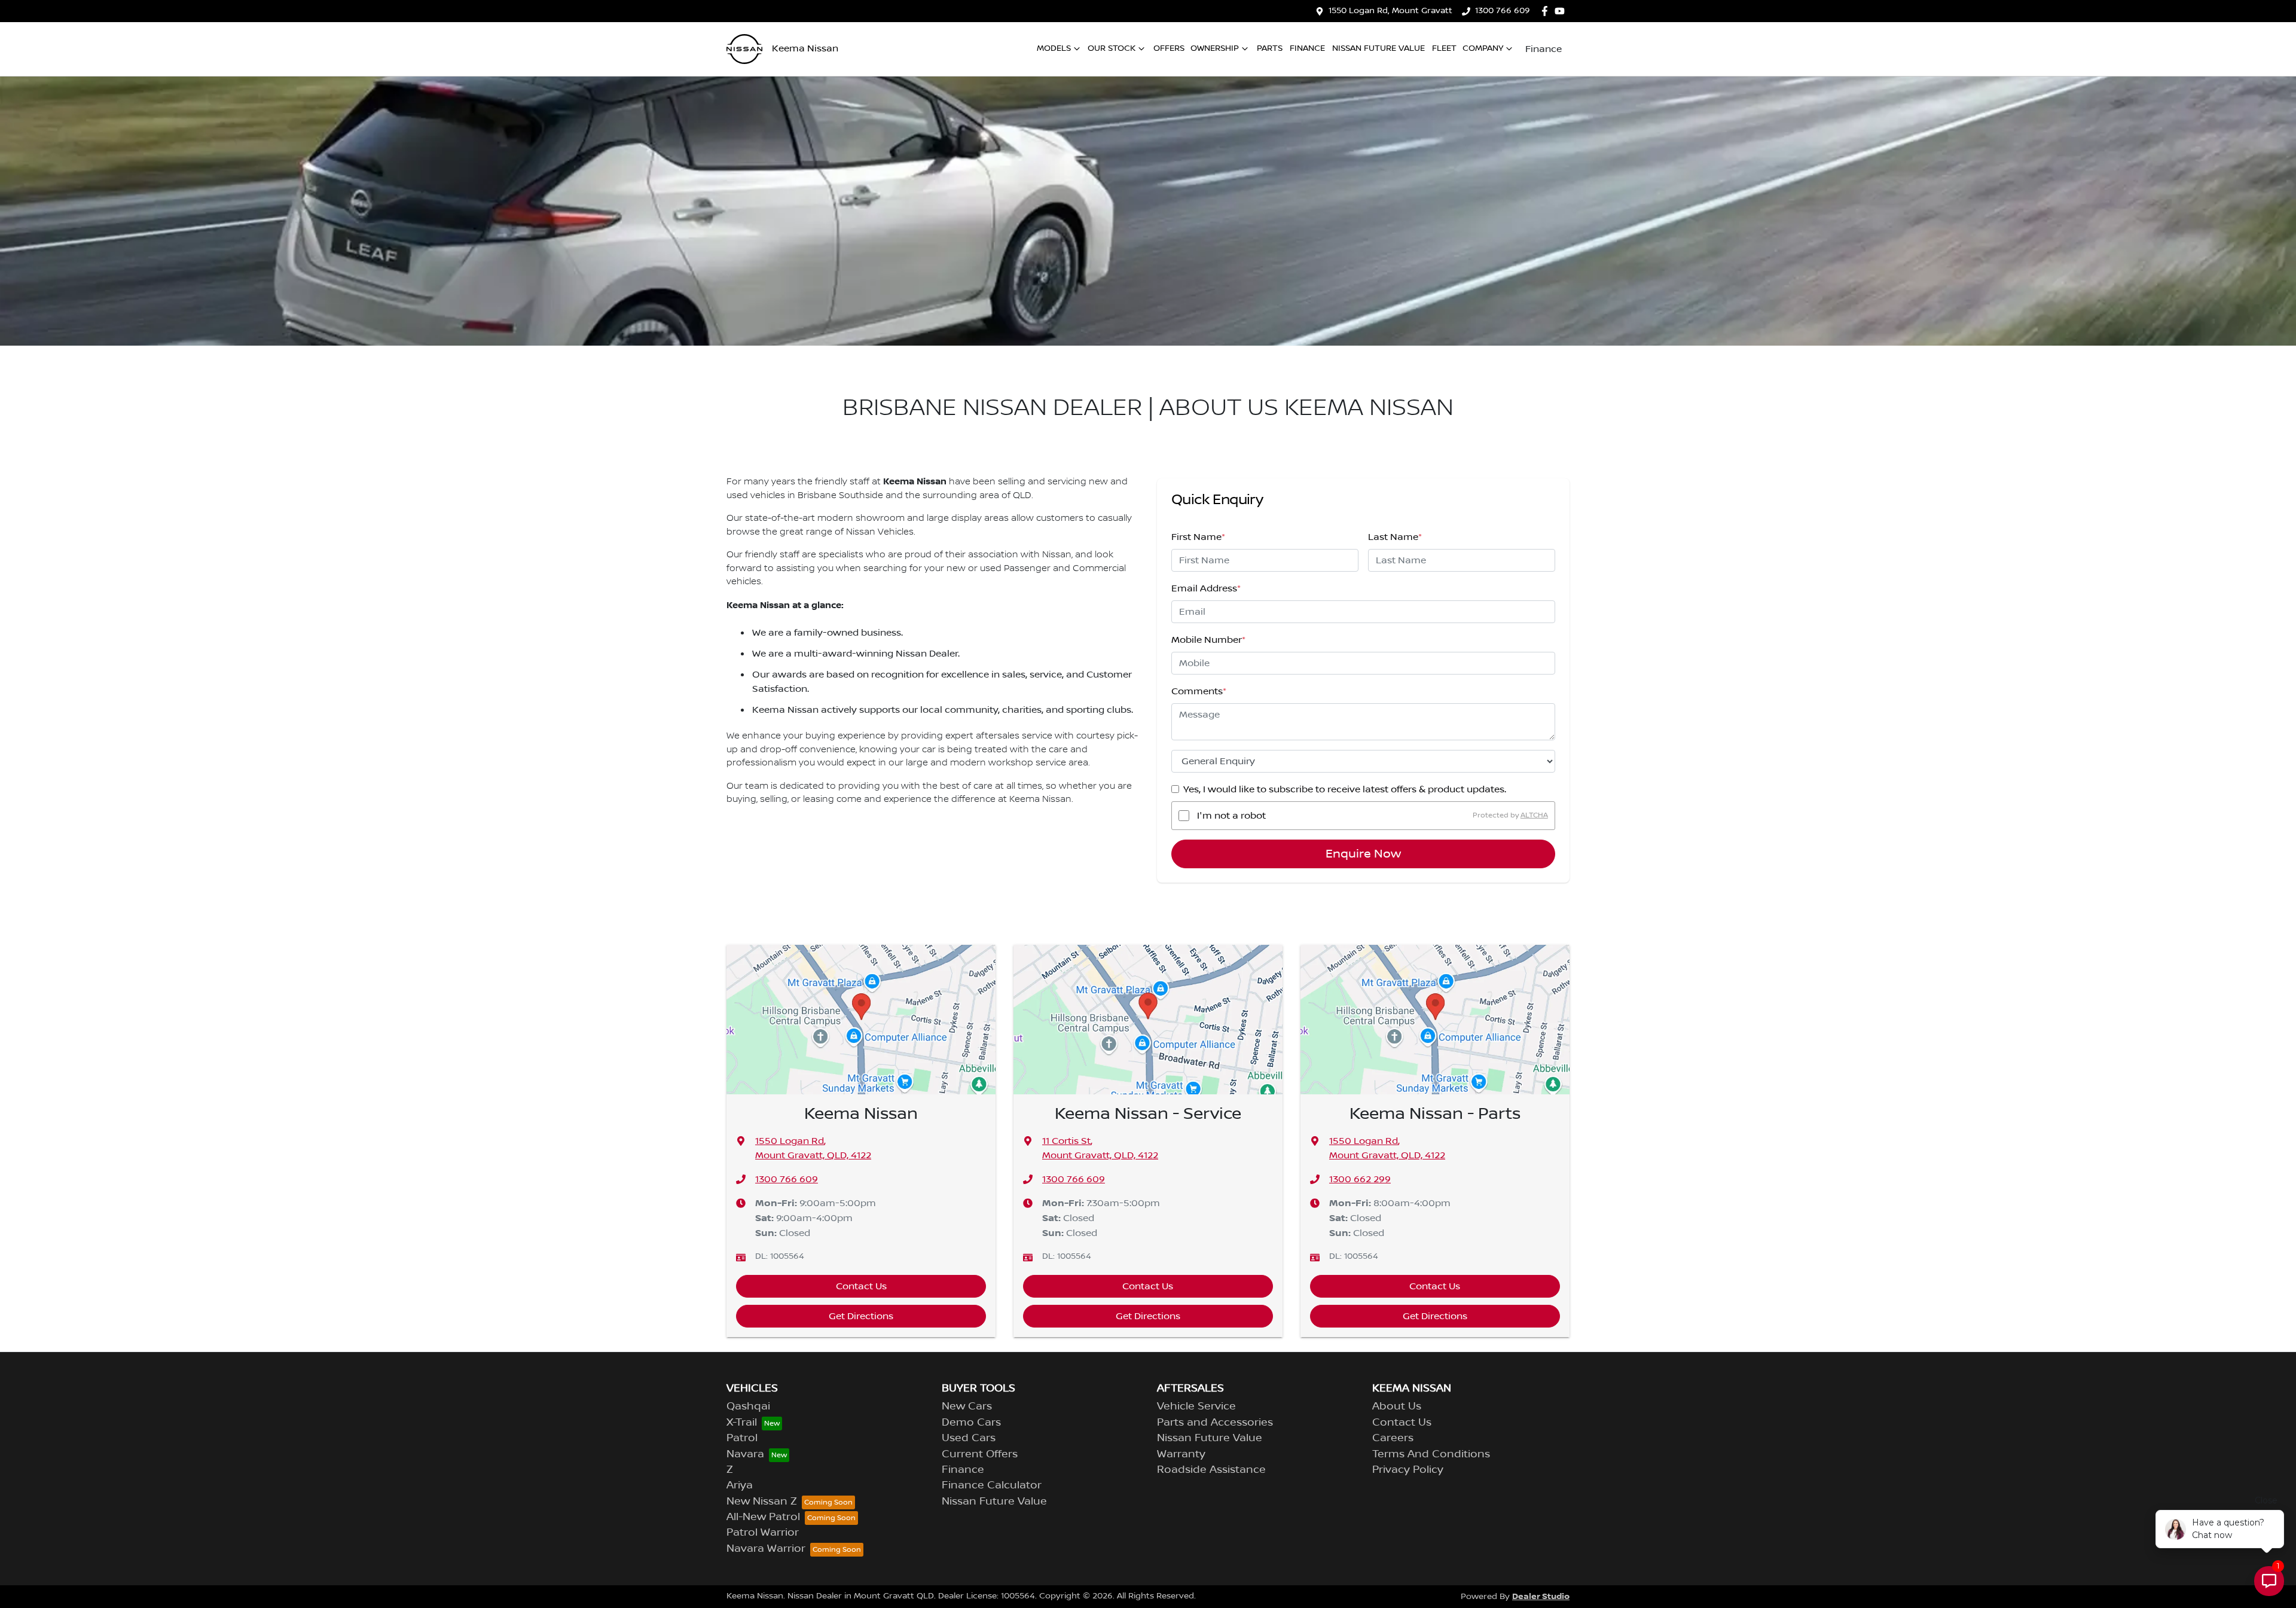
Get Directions (861, 1316)
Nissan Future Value (1378, 48)
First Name (1198, 537)
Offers (1169, 48)
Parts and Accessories (1215, 1423)
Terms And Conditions (1431, 1454)
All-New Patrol (763, 1517)
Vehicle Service (1196, 1406)
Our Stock (1112, 48)
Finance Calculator (992, 1485)
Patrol (742, 1438)
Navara (745, 1454)
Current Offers (980, 1454)
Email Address (1206, 588)
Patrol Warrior (763, 1533)
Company (1483, 48)
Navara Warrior (766, 1549)
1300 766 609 (1503, 11)
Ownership (1215, 48)
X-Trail (742, 1423)
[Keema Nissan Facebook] (1547, 11)
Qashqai (748, 1406)
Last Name (1395, 537)
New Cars (967, 1406)
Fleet (1444, 48)
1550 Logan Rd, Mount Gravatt (1390, 11)
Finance (1307, 48)
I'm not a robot (1231, 816)
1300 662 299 (1360, 1179)
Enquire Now (1363, 854)
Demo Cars (971, 1423)
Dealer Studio (1541, 1596)
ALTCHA (1534, 815)
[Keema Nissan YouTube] (1562, 11)
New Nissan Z (762, 1502)
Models (1054, 48)
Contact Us (861, 1286)
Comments (1199, 691)
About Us (1397, 1406)
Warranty (1181, 1454)
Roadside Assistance (1211, 1470)
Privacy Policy (1408, 1470)
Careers (1393, 1438)
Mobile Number (1208, 640)
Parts (1270, 48)
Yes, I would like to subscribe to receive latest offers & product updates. (1345, 789)
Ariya (740, 1485)
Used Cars (969, 1438)
